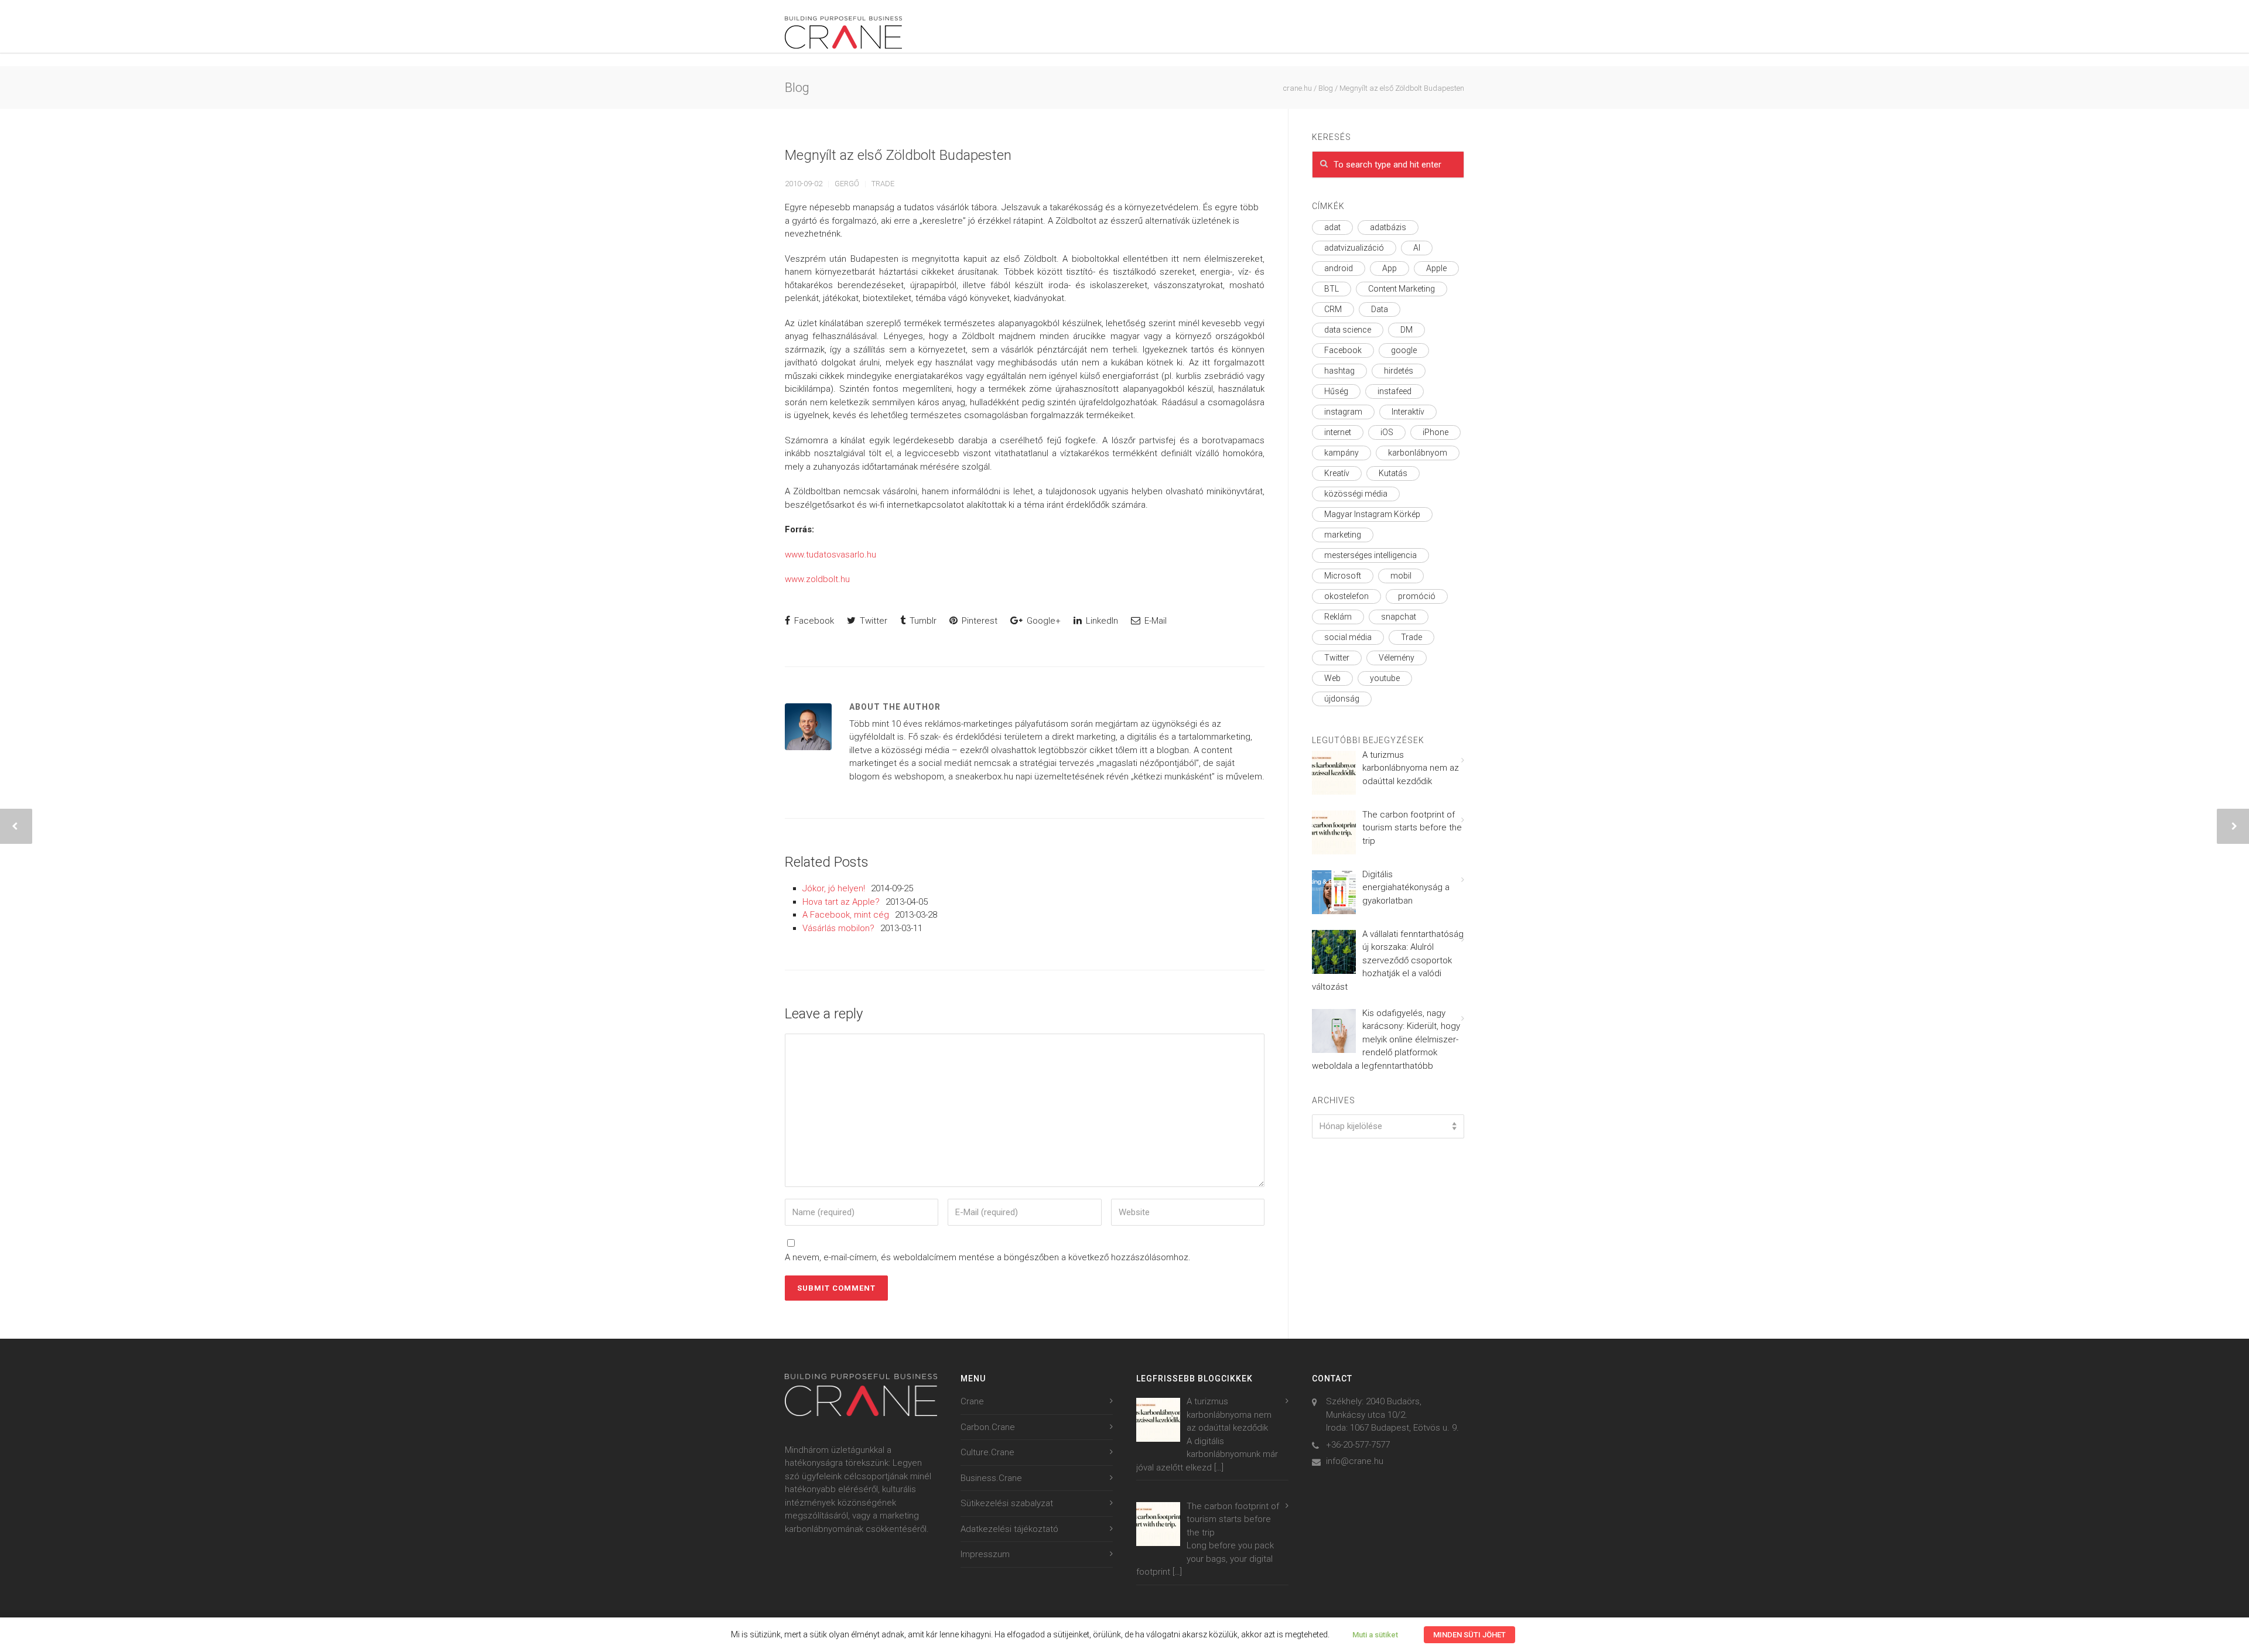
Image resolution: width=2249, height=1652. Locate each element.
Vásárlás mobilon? (838, 928)
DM (1407, 330)
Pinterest (978, 621)
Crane (972, 1401)
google (1404, 350)
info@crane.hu (1355, 1461)
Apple (1436, 268)
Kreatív (1337, 473)
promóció (1417, 596)
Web (1332, 678)
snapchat (1399, 617)
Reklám (1338, 617)
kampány (1341, 453)
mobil (1401, 576)
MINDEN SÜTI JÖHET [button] (1469, 1635)
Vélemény (1397, 658)
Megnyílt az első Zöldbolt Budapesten (898, 155)
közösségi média (1356, 494)
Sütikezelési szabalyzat (1007, 1503)
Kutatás (1393, 473)
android (1339, 268)
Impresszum (985, 1554)
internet (1338, 432)
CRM (1333, 309)
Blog (1326, 88)
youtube (1385, 678)
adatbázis (1388, 227)
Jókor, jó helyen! (834, 888)
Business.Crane (991, 1478)
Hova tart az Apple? (841, 902)
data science (1348, 330)
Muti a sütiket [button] (1375, 1635)
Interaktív (1408, 412)
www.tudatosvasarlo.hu (830, 555)
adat (1332, 227)
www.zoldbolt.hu (817, 579)
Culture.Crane (987, 1452)
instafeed (1394, 391)
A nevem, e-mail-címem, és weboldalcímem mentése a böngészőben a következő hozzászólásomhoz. (988, 1257)
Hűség (1336, 391)
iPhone (1435, 432)
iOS (1387, 432)
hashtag (1339, 371)
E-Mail (1154, 621)
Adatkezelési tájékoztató (1009, 1529)
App (1390, 268)
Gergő (847, 184)
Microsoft (1343, 576)
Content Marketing (1402, 289)
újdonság (1342, 699)
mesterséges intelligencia (1370, 555)
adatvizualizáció (1354, 248)
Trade (883, 184)
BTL (1332, 289)
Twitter (872, 621)
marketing (1343, 535)
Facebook (813, 621)
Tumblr (922, 621)
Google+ (1043, 621)
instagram (1343, 412)
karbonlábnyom (1418, 453)
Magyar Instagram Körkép (1372, 514)
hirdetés (1399, 371)
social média (1348, 637)
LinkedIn (1101, 621)
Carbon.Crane (988, 1427)
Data (1380, 309)
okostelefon (1346, 596)
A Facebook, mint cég (846, 915)
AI (1417, 248)
